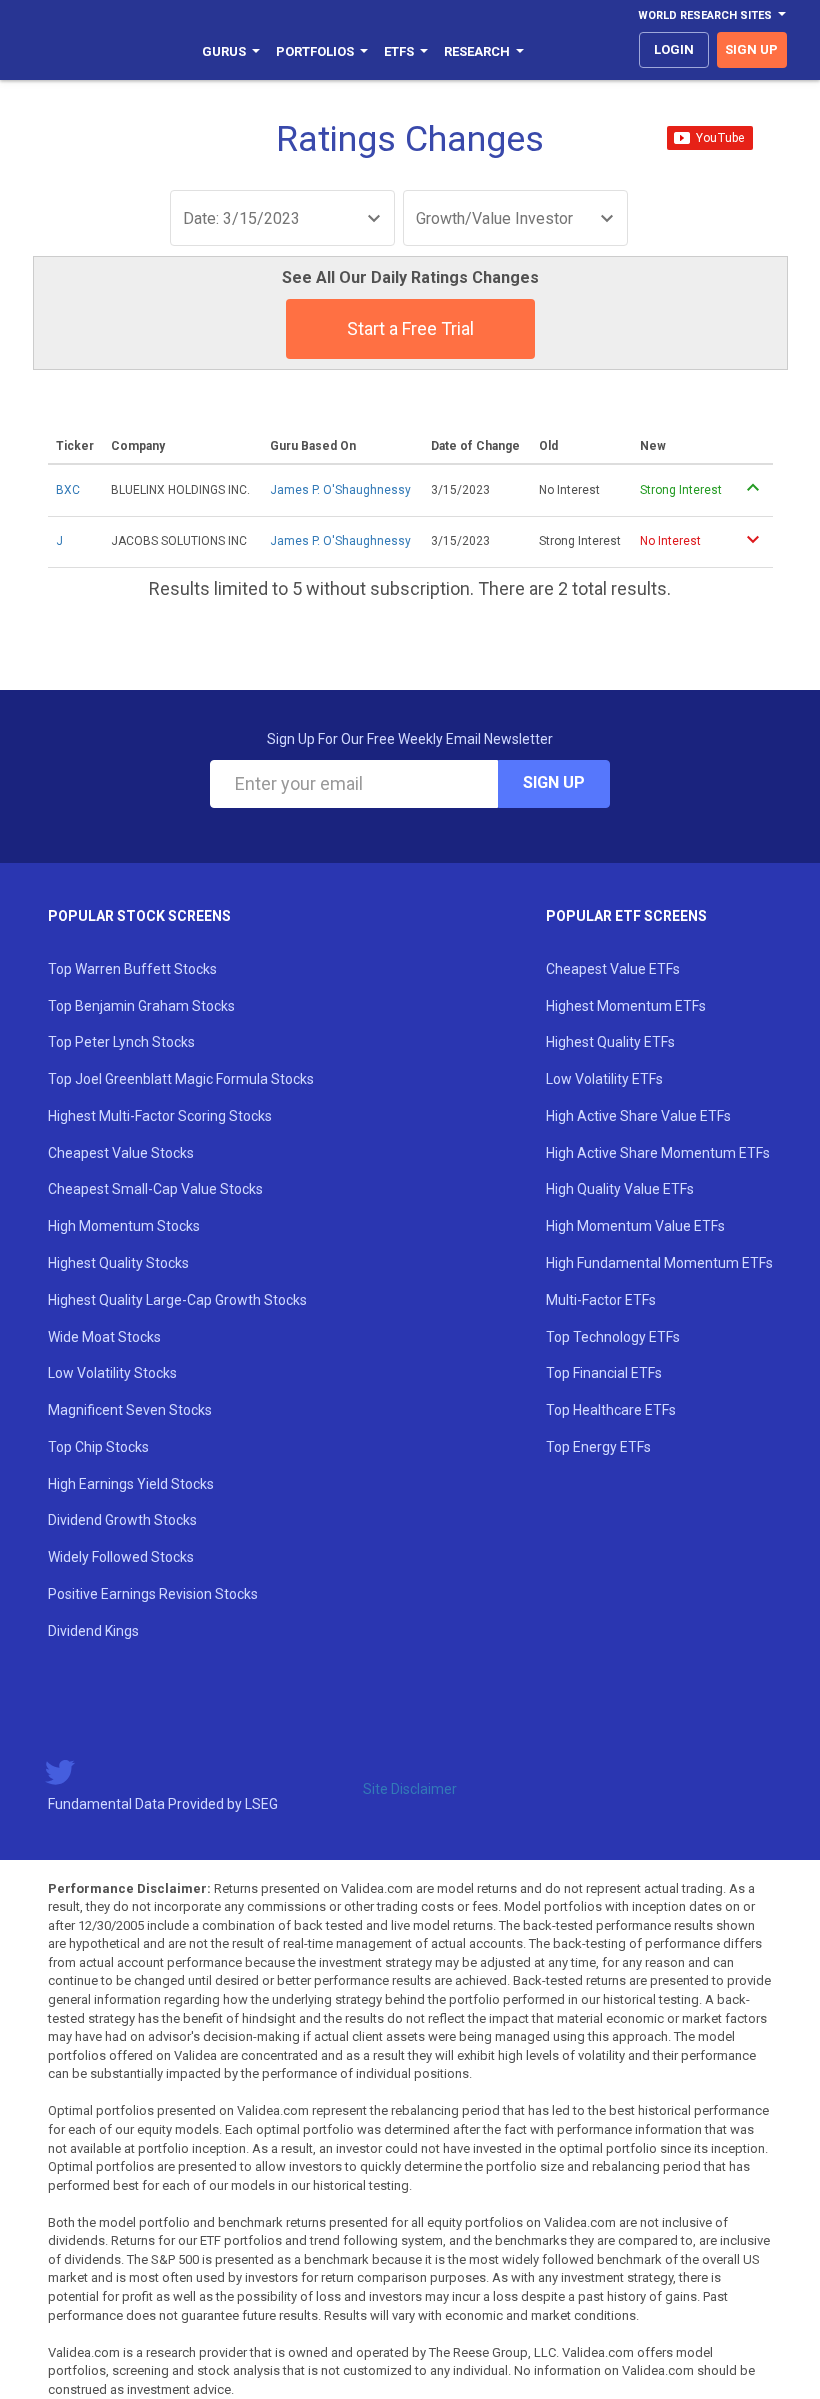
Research (477, 51)
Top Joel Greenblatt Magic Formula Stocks (181, 1079)
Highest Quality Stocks (118, 1263)
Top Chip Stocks (98, 1447)
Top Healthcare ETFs (611, 1410)
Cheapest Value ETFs (613, 969)
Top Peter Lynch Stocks (121, 1042)
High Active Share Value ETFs (638, 1116)
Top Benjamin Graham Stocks (141, 1006)
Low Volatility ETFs (604, 1079)
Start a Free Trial (410, 328)
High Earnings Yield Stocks (131, 1484)
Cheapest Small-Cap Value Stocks (155, 1189)
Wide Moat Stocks (104, 1337)
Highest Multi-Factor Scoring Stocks (160, 1116)
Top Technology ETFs (613, 1337)
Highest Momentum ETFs (626, 1006)
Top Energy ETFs (598, 1447)
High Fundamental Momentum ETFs (659, 1263)
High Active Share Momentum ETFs (658, 1153)
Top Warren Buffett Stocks (132, 969)
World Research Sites (705, 15)
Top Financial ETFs (604, 1373)
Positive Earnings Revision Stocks (153, 1594)
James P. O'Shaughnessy (340, 490)
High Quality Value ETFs (620, 1189)
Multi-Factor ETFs (601, 1300)
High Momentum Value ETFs (635, 1226)
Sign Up (554, 782)
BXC (68, 490)
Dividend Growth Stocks (122, 1520)
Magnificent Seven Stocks (130, 1410)
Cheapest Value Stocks (121, 1153)
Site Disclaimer (410, 1789)
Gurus (224, 51)
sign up (751, 49)
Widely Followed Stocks (121, 1557)
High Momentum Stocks (124, 1226)
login (674, 49)
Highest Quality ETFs (610, 1042)
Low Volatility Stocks (112, 1373)
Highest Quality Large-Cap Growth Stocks (177, 1300)
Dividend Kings (93, 1631)
